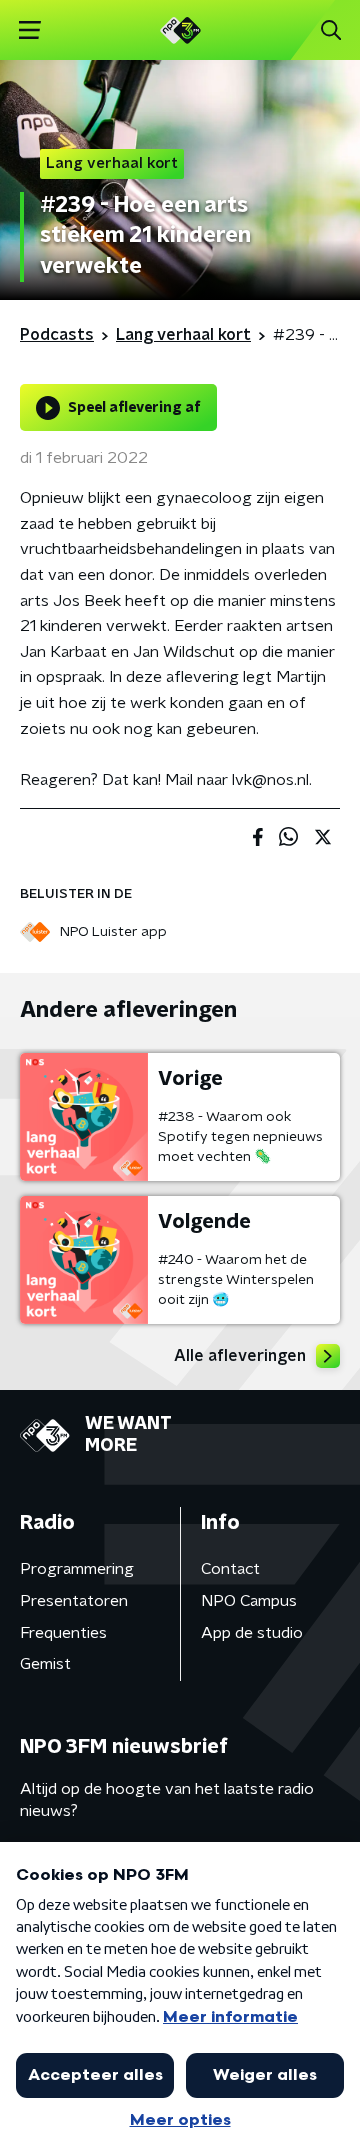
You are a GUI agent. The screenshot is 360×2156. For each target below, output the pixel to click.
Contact (230, 1569)
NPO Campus (249, 1601)
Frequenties (63, 1633)
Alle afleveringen (240, 1356)
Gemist (45, 1664)
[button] (29, 30)
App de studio (252, 1633)
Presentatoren (74, 1601)
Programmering (77, 1569)
